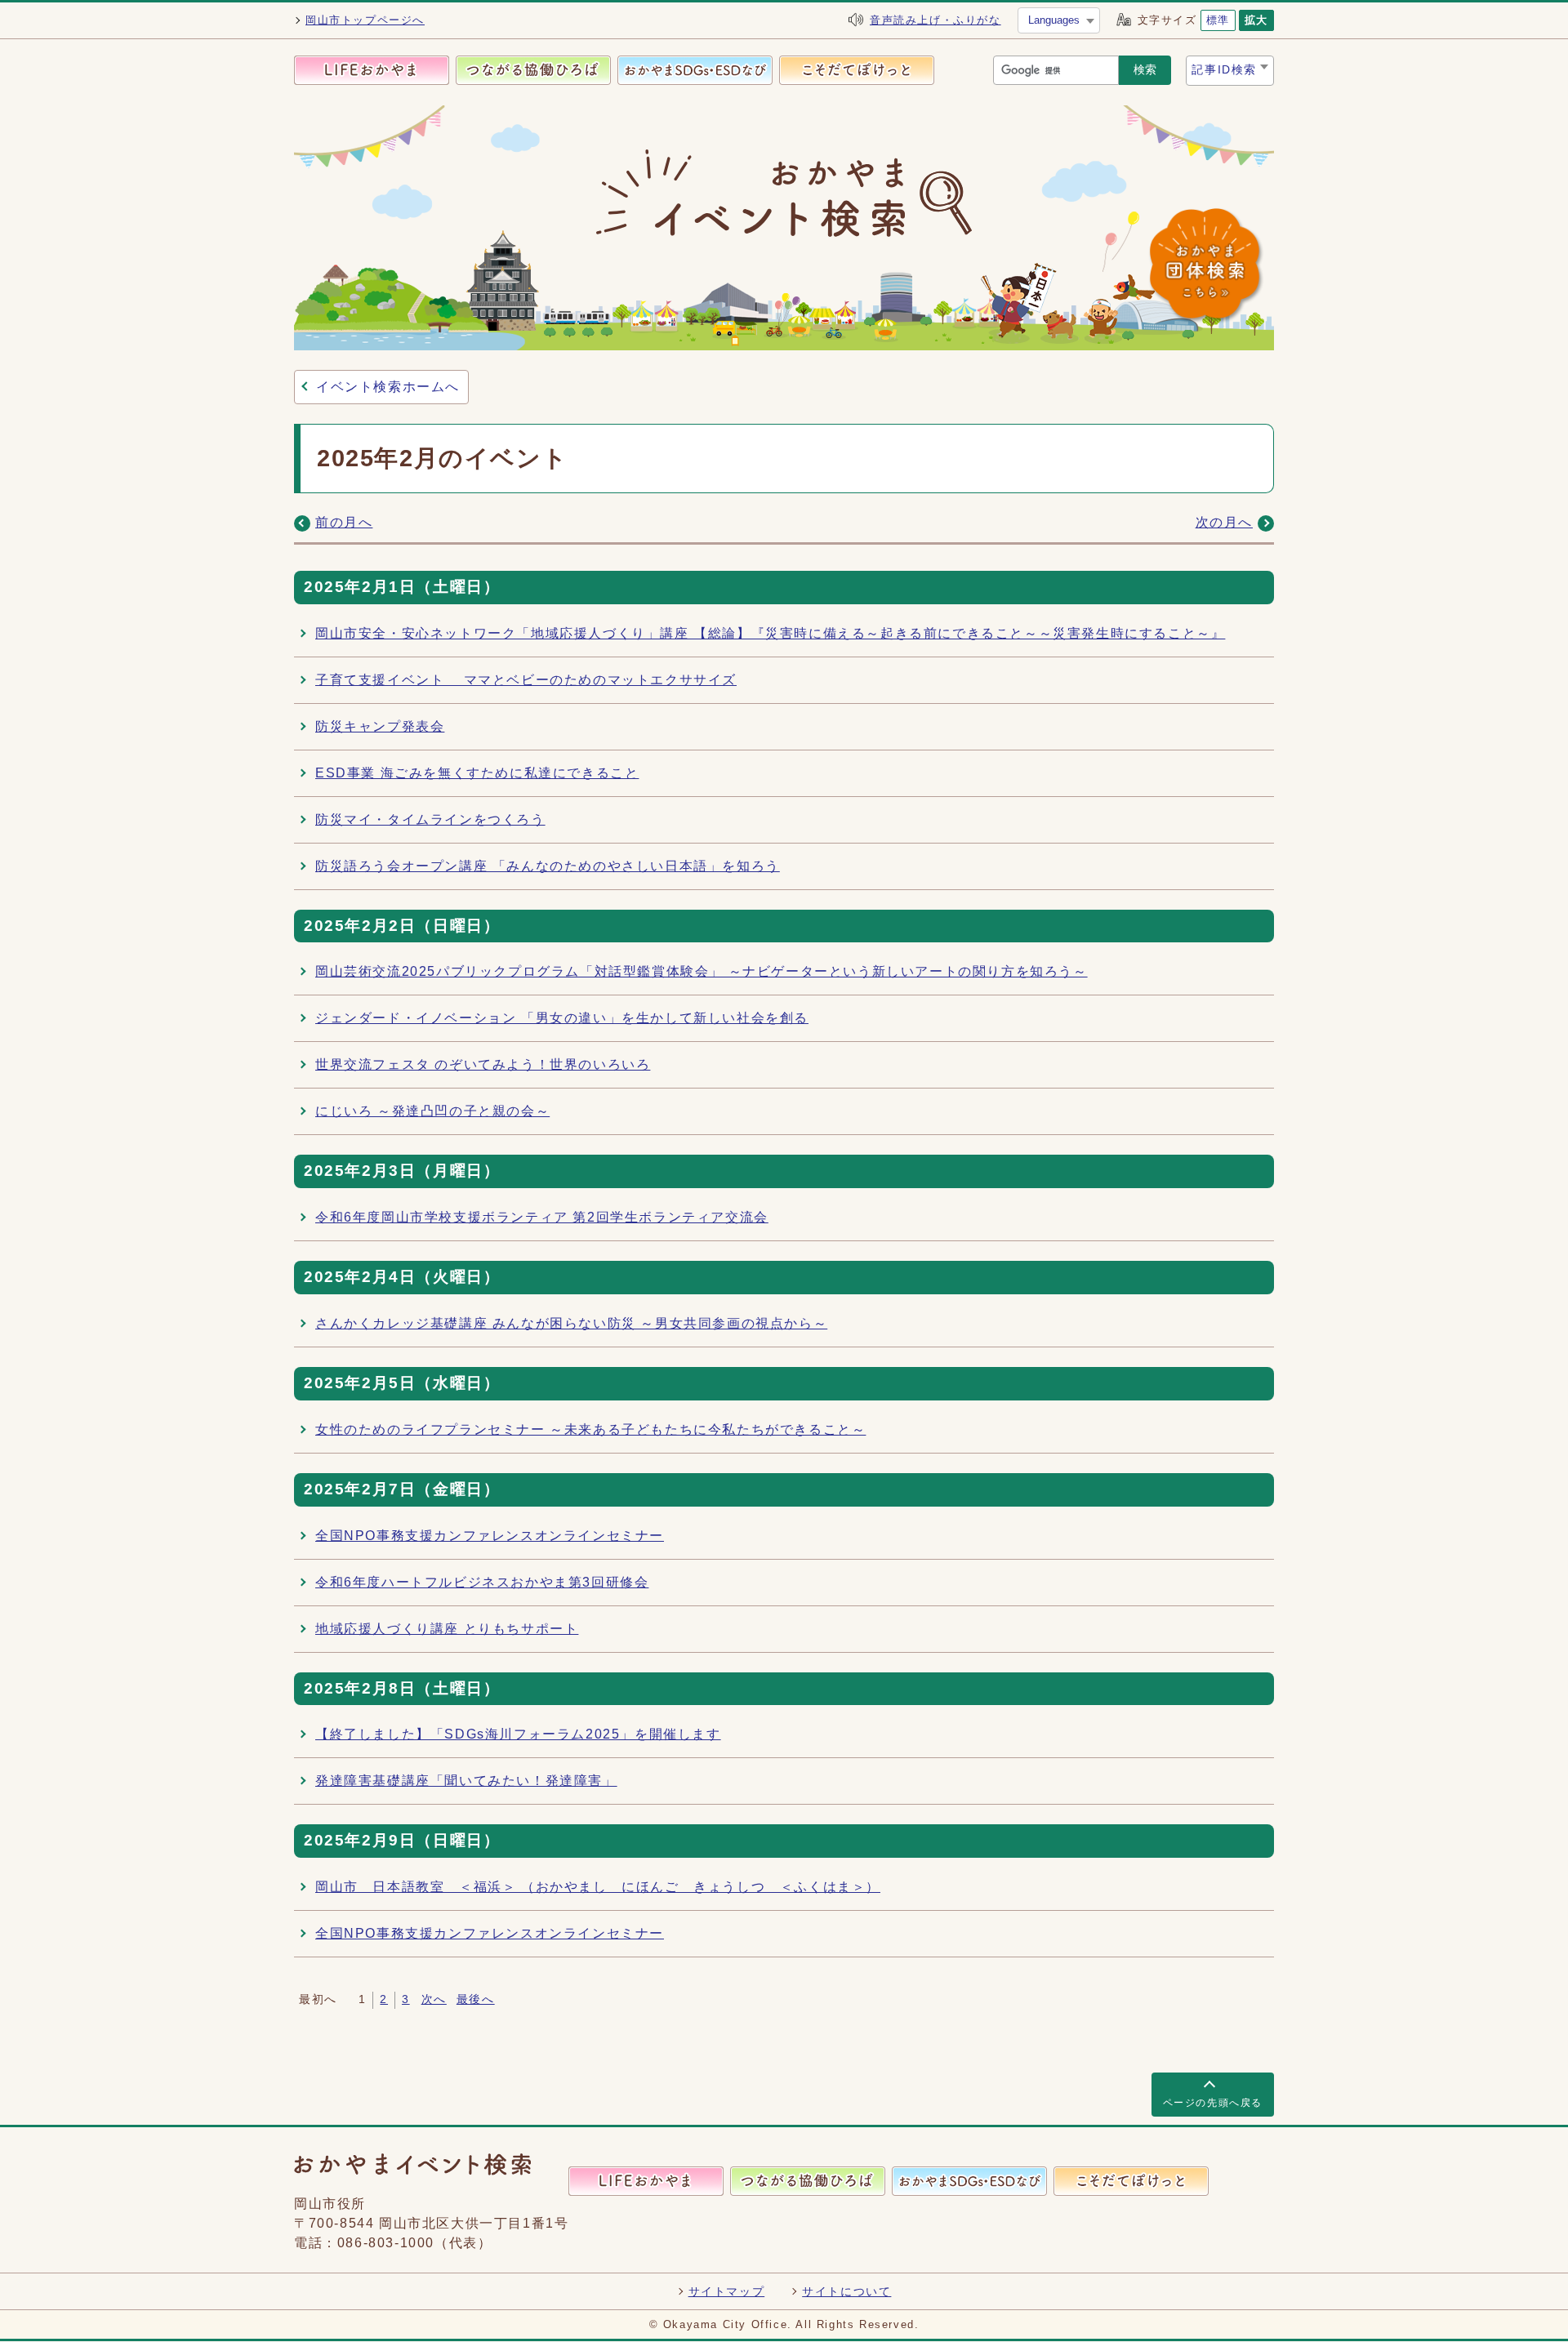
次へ (434, 1999)
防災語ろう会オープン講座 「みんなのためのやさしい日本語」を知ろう (548, 866)
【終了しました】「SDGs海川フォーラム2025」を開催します (518, 1734)
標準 (1218, 20)
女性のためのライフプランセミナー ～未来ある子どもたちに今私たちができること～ (590, 1429)
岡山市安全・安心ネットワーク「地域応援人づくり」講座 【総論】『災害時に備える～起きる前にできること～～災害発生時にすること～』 (770, 633)
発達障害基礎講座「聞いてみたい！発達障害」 (466, 1781)
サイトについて (846, 2291)
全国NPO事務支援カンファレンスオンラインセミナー (490, 1536)
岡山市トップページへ (365, 20)
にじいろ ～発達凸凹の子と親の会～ (432, 1111)
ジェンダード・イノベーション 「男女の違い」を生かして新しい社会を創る (562, 1018)
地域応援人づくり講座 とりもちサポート (447, 1629)
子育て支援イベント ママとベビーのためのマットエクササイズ (526, 680)
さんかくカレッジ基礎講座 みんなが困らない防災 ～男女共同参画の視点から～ (571, 1323)
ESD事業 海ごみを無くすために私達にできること (477, 773)
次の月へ (1224, 522)
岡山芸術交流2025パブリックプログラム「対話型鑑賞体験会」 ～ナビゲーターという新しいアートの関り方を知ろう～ (702, 971)
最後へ (476, 1999)
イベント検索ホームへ (388, 387)
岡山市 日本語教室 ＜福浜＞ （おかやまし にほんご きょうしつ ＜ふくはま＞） (598, 1887)
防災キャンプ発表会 (380, 726)
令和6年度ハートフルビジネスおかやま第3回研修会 (482, 1582)
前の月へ (344, 522)
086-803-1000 (386, 2243)
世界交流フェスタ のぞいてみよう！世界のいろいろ (483, 1064)
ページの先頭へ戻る (1213, 2103)
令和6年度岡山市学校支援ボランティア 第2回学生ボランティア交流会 (542, 1217)
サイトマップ (727, 2291)
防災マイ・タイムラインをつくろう (430, 819)
